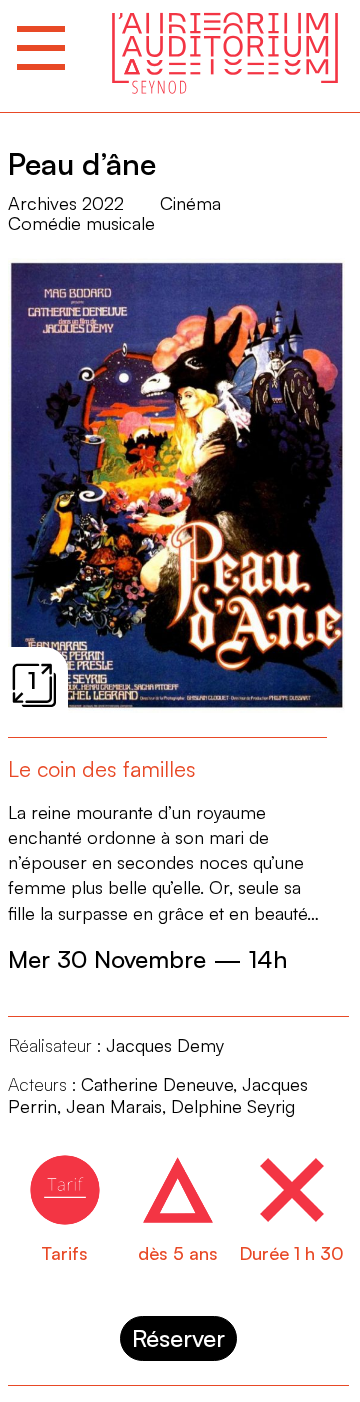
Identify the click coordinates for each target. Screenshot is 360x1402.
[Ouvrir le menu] (41, 48)
